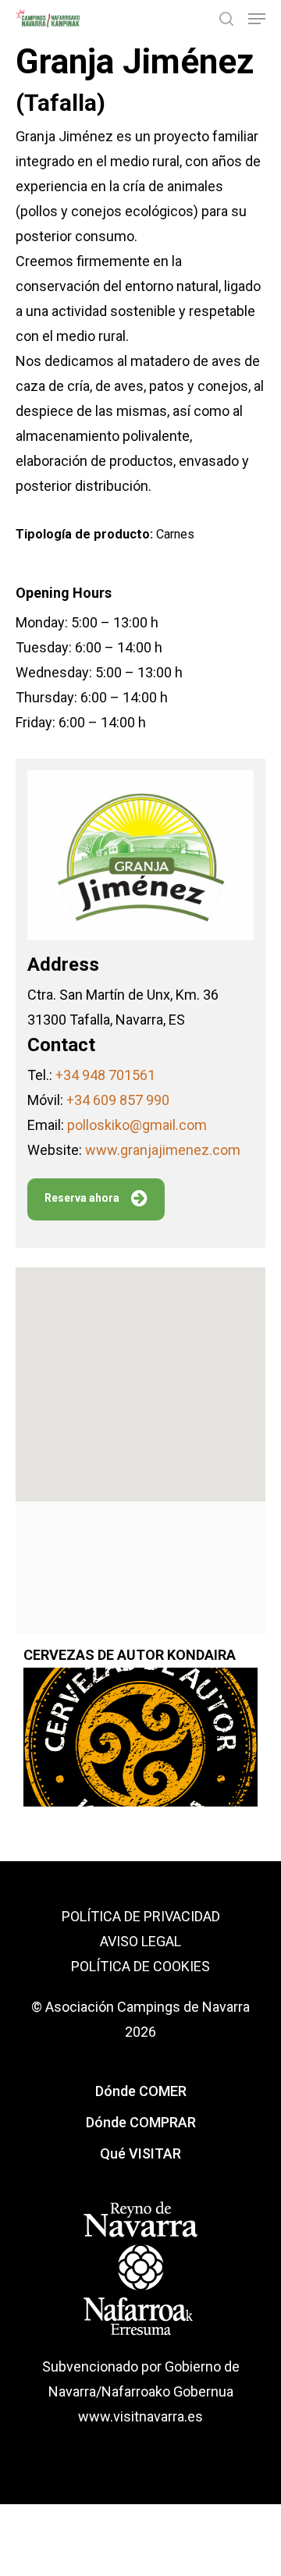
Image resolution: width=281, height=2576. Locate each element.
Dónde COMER (141, 2091)
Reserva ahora (82, 1198)
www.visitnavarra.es (140, 2416)
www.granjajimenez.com (163, 1150)
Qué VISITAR (140, 2153)
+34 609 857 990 (118, 1100)
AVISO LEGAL (140, 1941)
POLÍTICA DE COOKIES (140, 1966)
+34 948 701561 (105, 1075)
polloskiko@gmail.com (137, 1125)
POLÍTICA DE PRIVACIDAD (141, 1916)
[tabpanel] (140, 1721)
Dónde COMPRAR (141, 2122)
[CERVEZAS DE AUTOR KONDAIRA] (140, 1746)
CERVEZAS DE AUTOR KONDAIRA (130, 1655)
